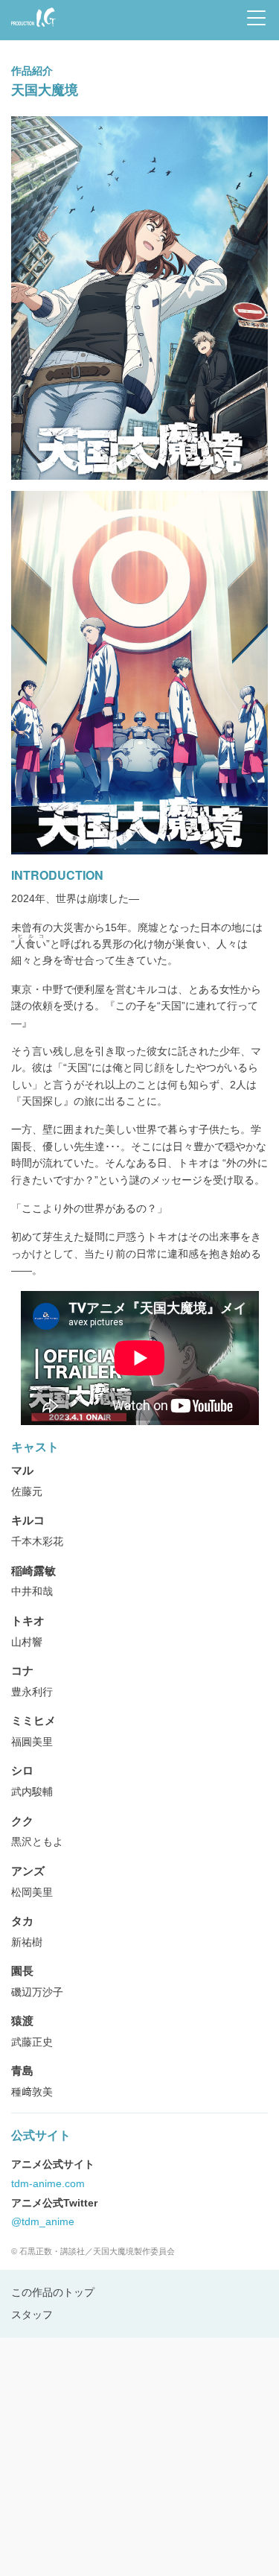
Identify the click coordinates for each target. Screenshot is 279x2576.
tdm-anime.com (48, 2183)
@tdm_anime (43, 2221)
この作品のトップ (53, 2292)
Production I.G (31, 28)
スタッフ (32, 2315)
